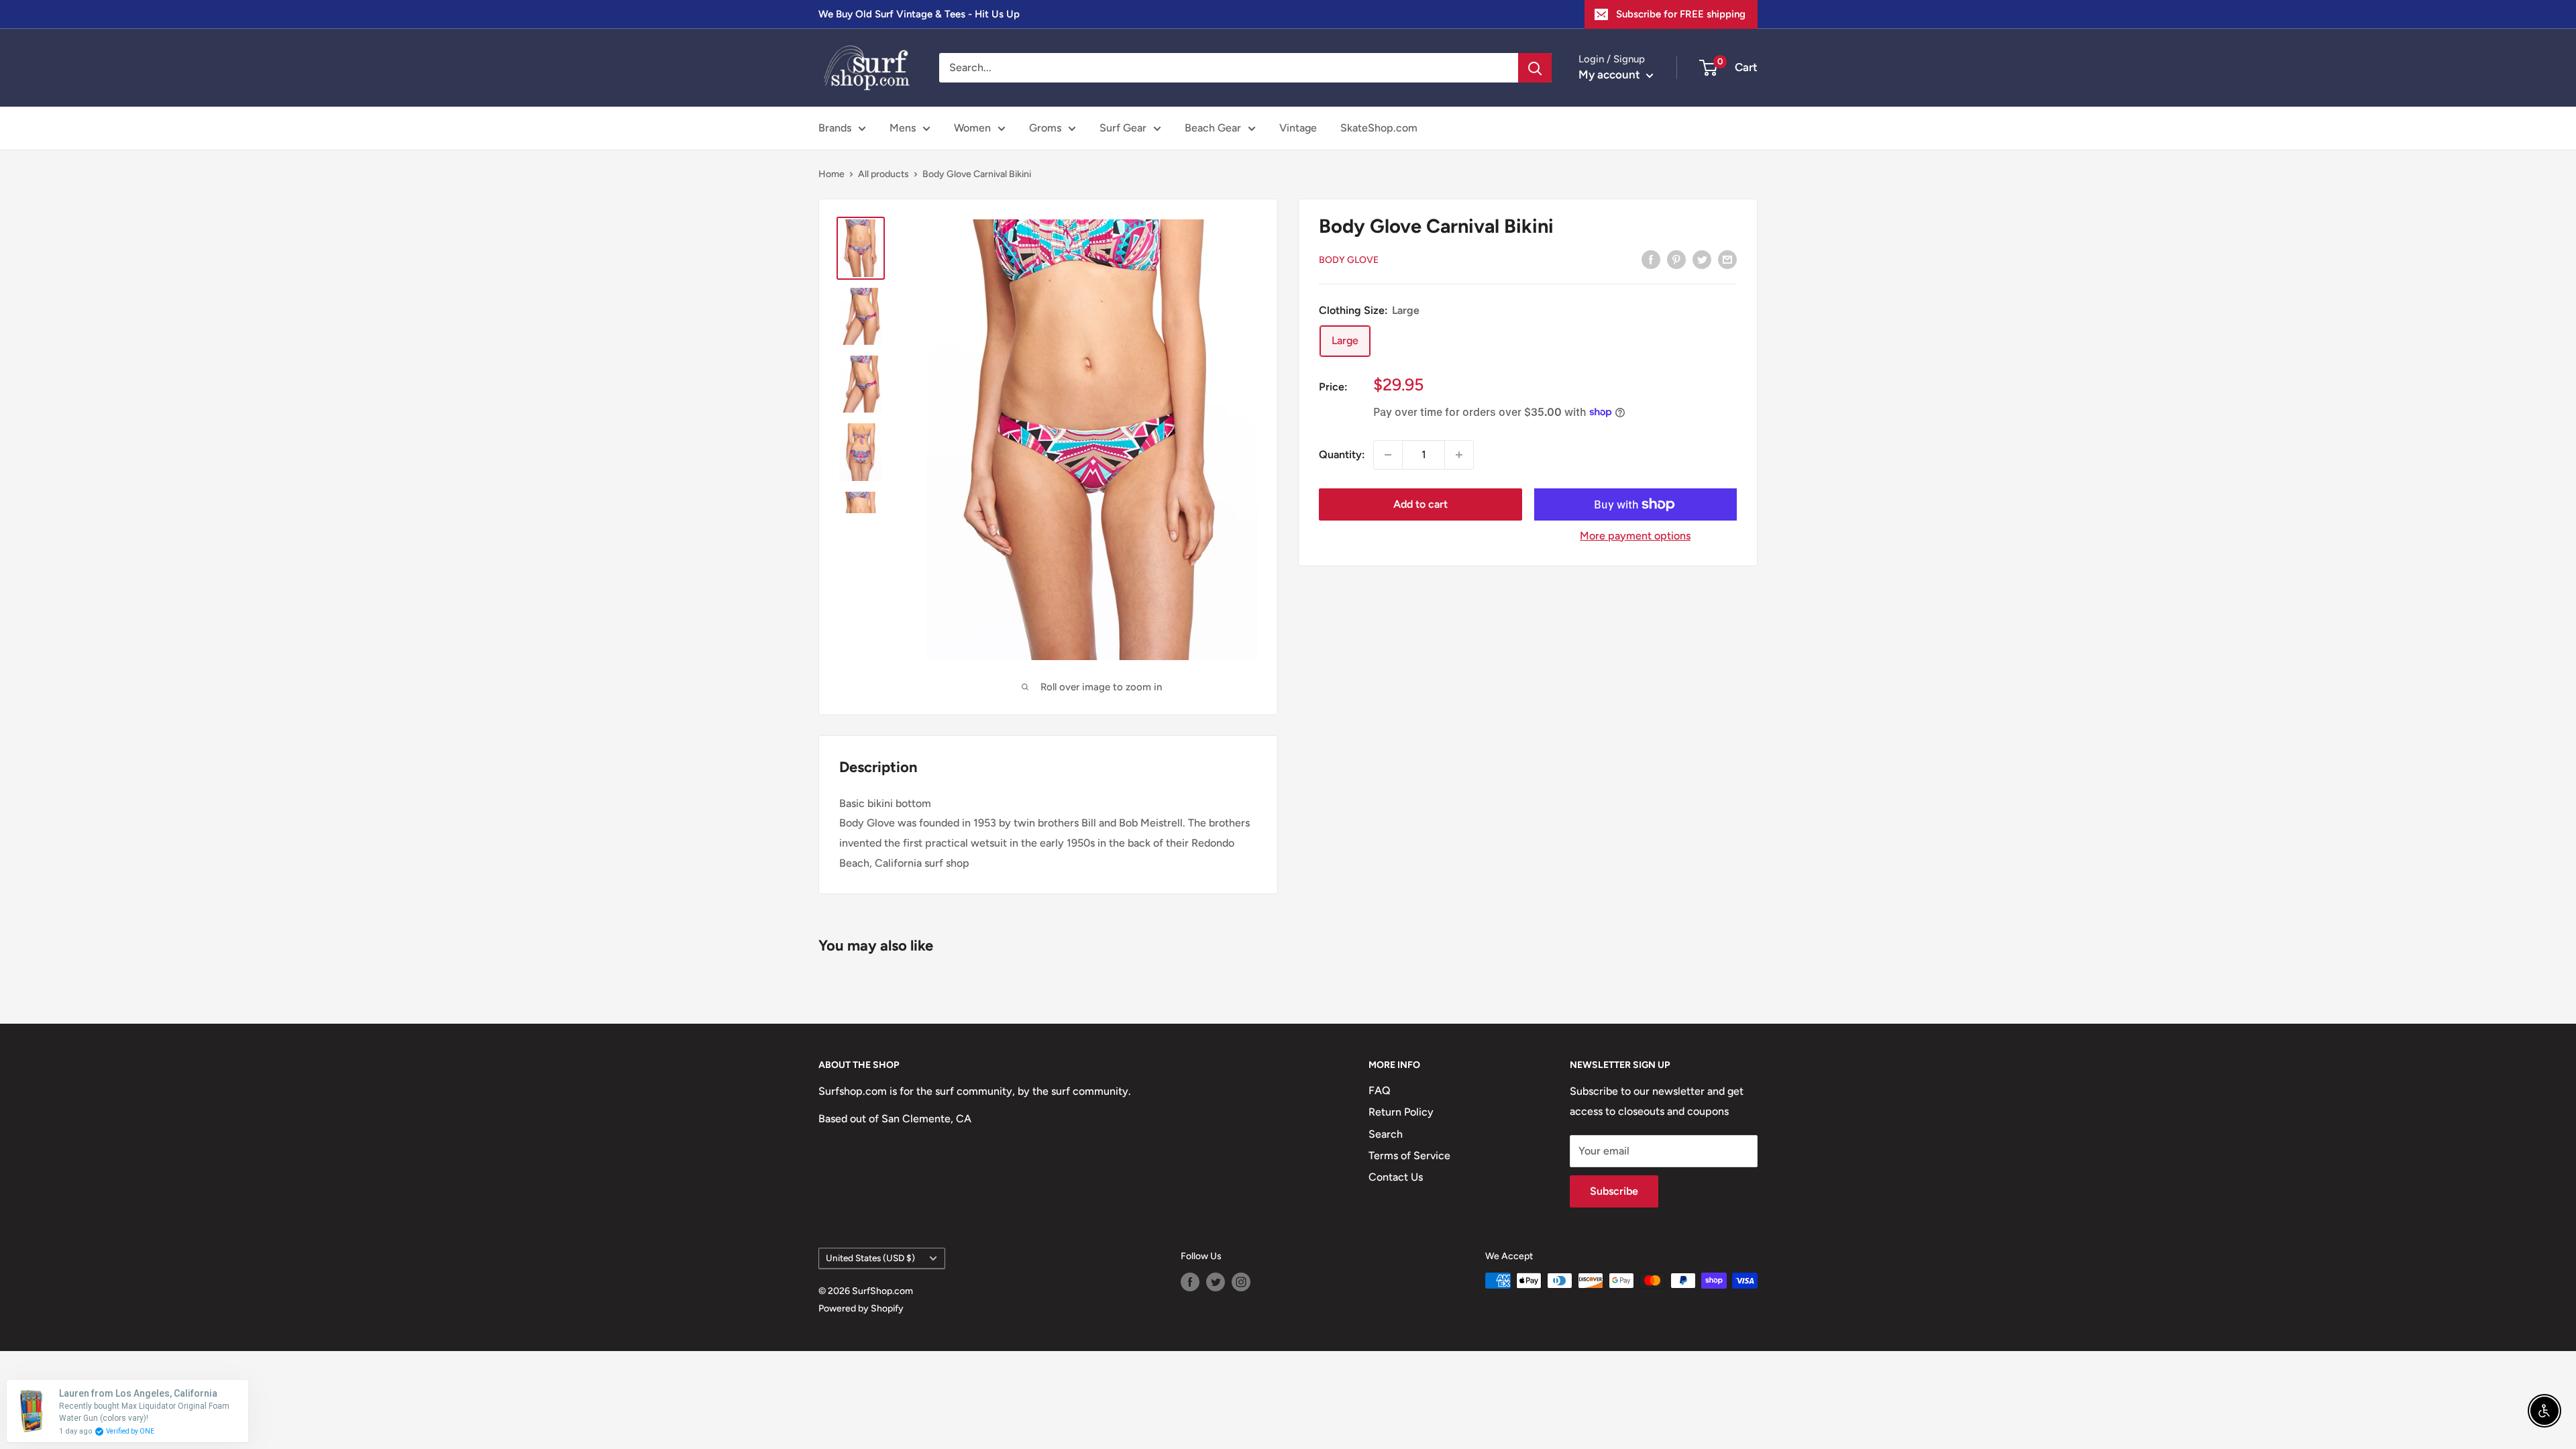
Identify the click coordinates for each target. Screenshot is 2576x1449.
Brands (835, 128)
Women (972, 128)
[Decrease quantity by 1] (1388, 455)
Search (1386, 1134)
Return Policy (1401, 1112)
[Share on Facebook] (1651, 259)
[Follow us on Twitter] (1216, 1282)
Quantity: (1342, 454)
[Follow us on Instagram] (1241, 1282)
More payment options (1635, 536)
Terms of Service (1409, 1156)
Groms (1045, 128)
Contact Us (1396, 1177)
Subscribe (1614, 1191)
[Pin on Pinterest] (1676, 259)
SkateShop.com (1379, 128)
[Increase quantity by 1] (1459, 455)
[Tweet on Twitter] (1702, 259)
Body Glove (1349, 260)
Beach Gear (1213, 128)
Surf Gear (1123, 128)
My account (1611, 74)
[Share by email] (1727, 259)
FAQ (1380, 1090)
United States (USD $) (870, 1258)
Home (831, 174)
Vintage (1298, 128)
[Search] (1535, 68)
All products (883, 174)
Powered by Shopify (861, 1308)
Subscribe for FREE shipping (1681, 14)
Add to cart (1420, 504)
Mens (903, 128)
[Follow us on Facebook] (1190, 1282)
